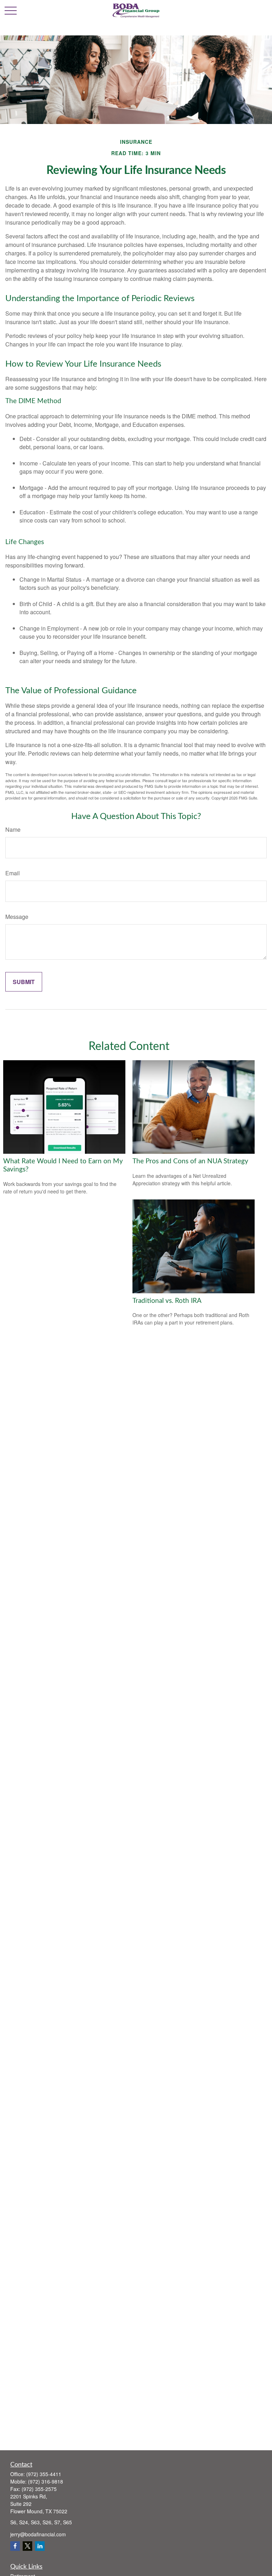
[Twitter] (27, 2546)
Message (17, 917)
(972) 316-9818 (46, 2481)
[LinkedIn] (40, 2546)
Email (13, 873)
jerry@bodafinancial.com (38, 2534)
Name (13, 829)
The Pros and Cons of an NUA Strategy (190, 1161)
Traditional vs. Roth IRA (167, 1301)
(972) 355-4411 (44, 2474)
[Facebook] (15, 2546)
